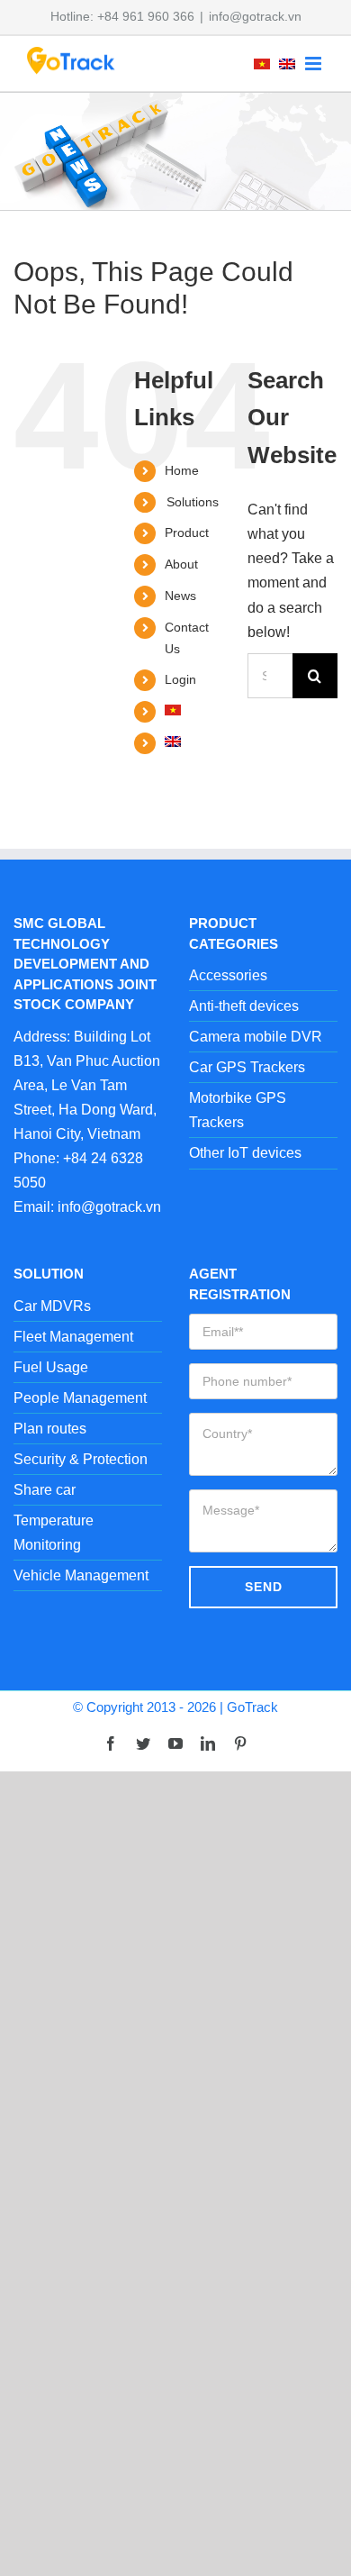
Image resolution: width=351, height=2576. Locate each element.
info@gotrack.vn (255, 16)
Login (180, 679)
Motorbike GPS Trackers (238, 1110)
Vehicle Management (81, 1575)
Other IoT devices (245, 1153)
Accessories (228, 975)
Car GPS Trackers (247, 1067)
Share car (45, 1490)
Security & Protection (81, 1459)
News (180, 596)
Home (182, 470)
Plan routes (50, 1429)
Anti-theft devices (244, 1006)
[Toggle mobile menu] (315, 64)
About (181, 564)
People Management (80, 1398)
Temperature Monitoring (54, 1533)
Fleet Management (73, 1337)
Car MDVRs (52, 1306)
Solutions (193, 502)
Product (187, 532)
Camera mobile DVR (256, 1037)
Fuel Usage (51, 1367)
